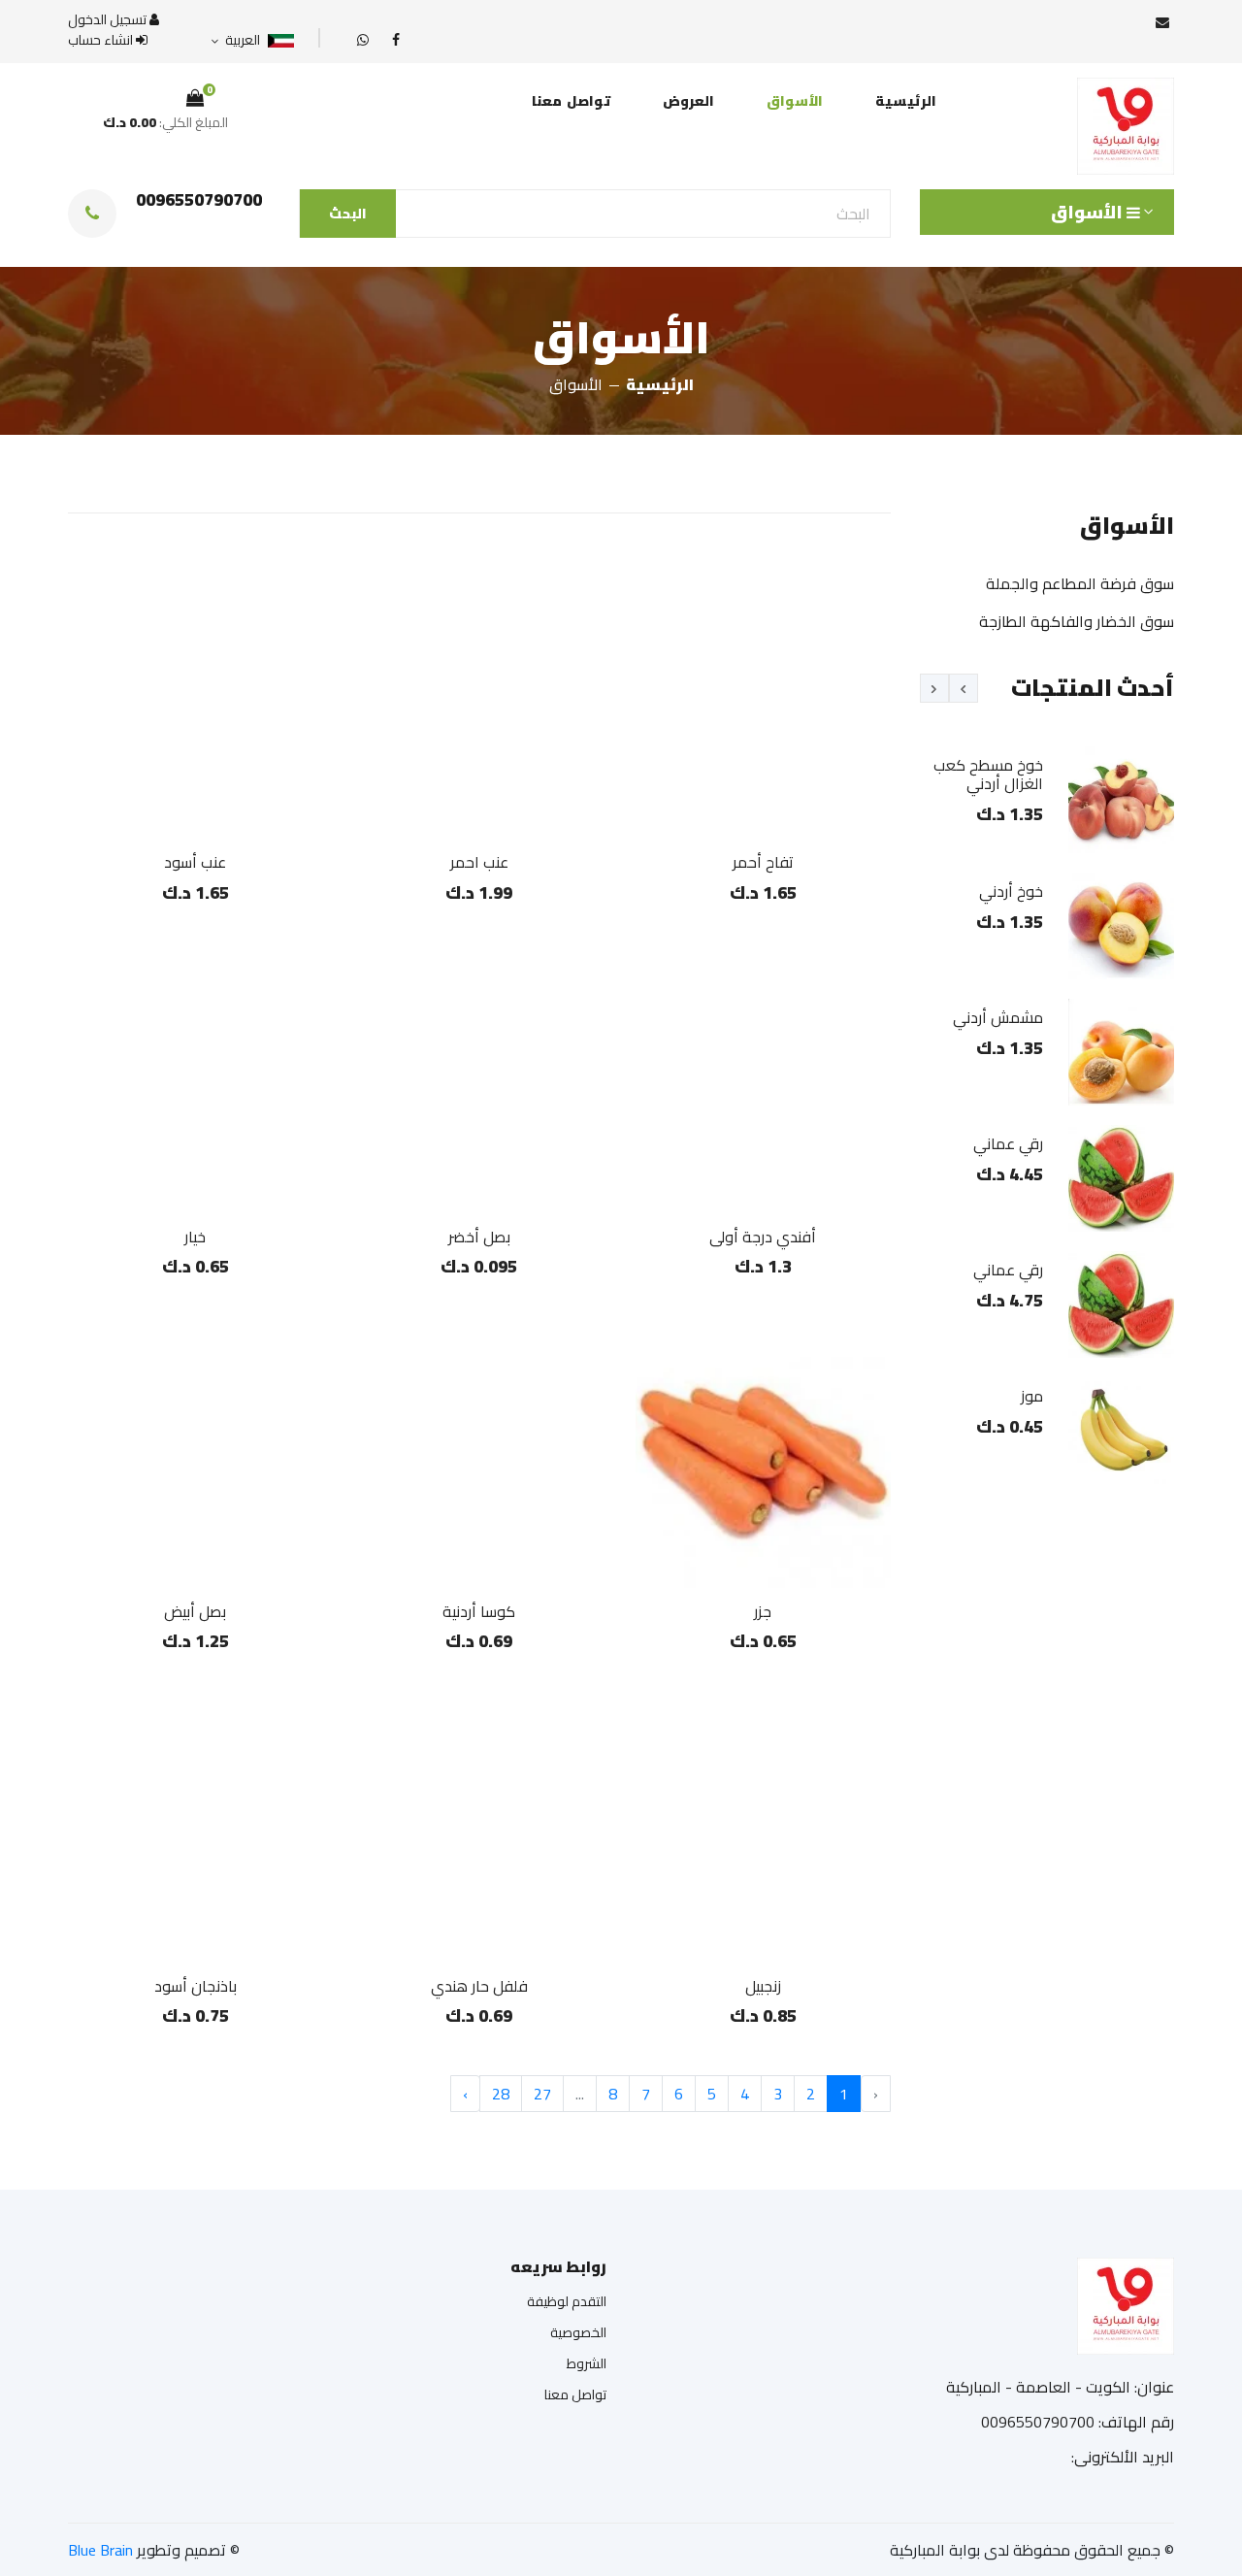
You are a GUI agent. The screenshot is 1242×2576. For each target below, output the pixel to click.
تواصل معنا (571, 101)
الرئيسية (906, 101)
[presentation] (964, 688)
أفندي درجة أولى (763, 1237)
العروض (688, 101)
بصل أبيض (195, 1611)
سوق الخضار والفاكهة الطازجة (1077, 621)
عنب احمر (479, 862)
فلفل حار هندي (479, 1986)
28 (501, 2094)
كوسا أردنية (479, 1611)
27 (542, 2094)
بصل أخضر (479, 1237)
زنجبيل (763, 1986)
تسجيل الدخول (109, 20)
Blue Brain (100, 2550)
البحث (348, 214)
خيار (195, 1237)
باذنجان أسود (196, 1986)
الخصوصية (578, 2332)
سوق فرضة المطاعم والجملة (1080, 583)
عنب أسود (195, 862)
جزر (763, 1611)
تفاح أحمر (763, 862)
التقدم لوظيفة (567, 2301)
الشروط (587, 2363)
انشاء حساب (102, 40)
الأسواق (795, 101)
